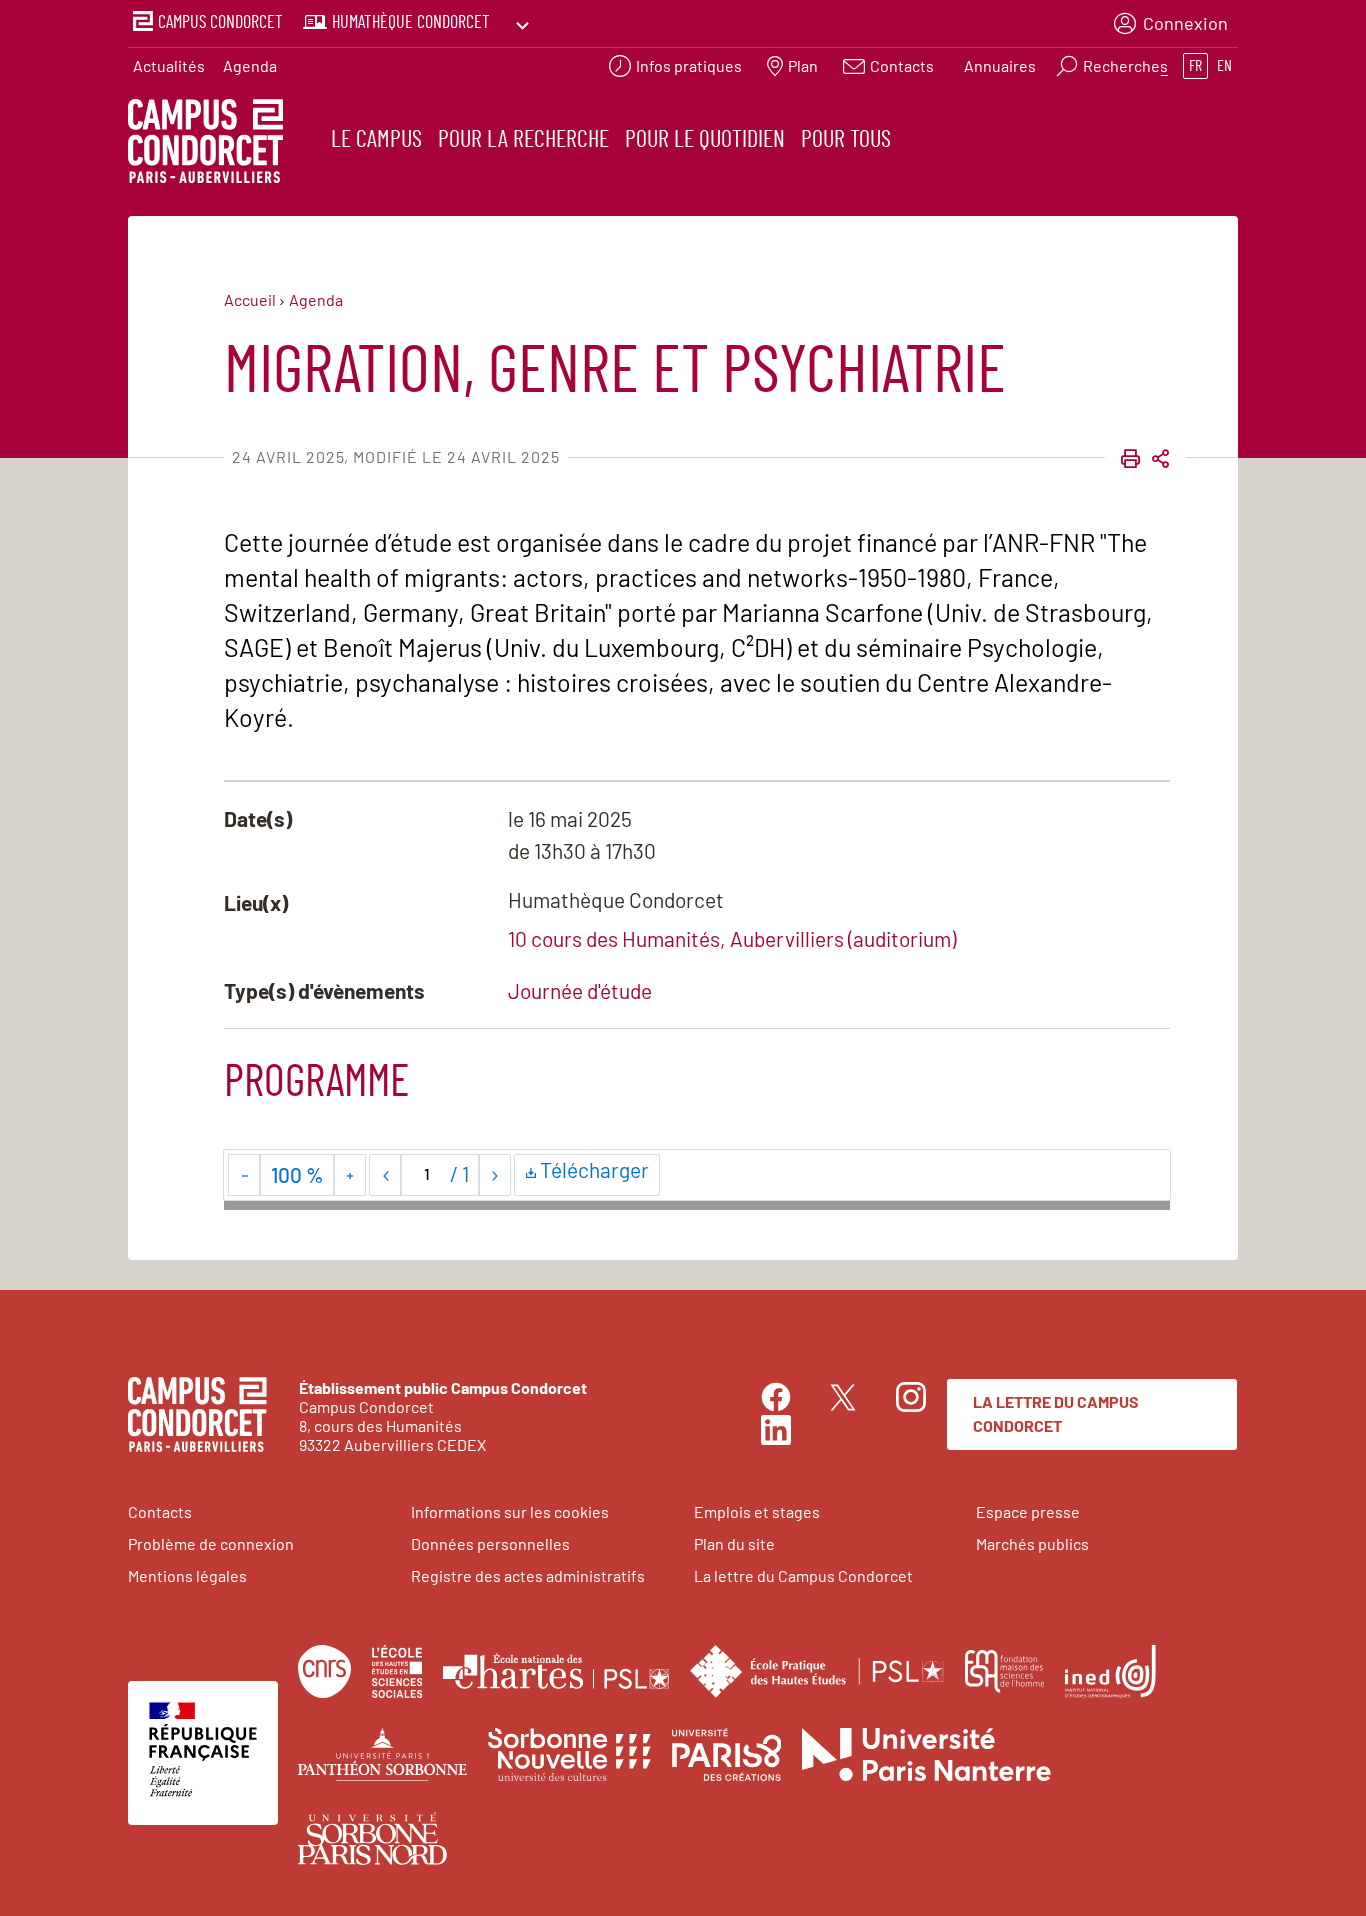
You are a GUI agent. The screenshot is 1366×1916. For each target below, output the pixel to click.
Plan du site (734, 1543)
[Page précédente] (385, 1175)
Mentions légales (187, 1575)
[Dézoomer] (244, 1175)
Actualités (169, 65)
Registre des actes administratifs (528, 1575)
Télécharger (597, 1173)
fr (1195, 66)
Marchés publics (1032, 1543)
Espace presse (1028, 1511)
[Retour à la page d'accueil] (205, 144)
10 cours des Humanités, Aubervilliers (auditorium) (732, 938)
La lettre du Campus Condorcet (1056, 1413)
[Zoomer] (349, 1175)
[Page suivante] (494, 1175)
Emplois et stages (757, 1511)
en (1224, 66)
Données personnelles (490, 1543)
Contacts (160, 1511)
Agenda (250, 65)
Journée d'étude (580, 990)
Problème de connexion (211, 1543)
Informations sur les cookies (510, 1511)
